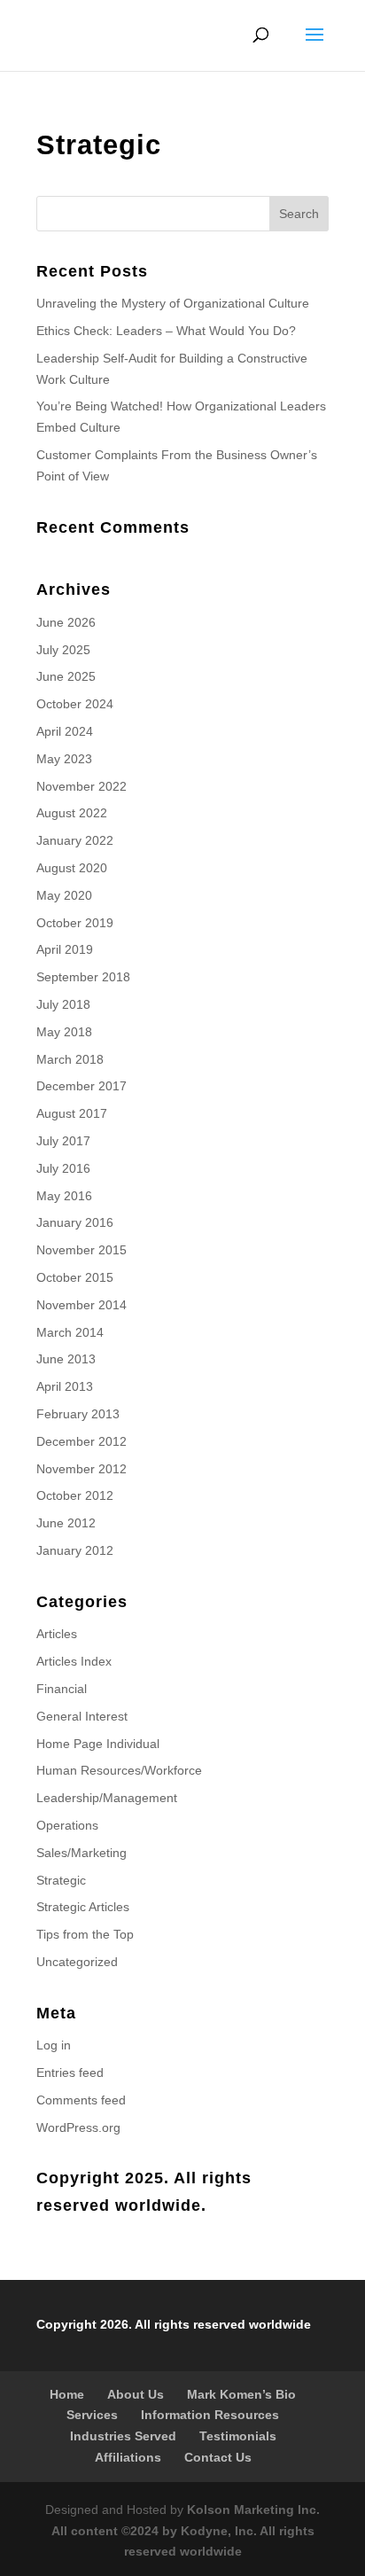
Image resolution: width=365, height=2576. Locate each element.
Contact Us (218, 2457)
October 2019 (75, 923)
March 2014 (70, 1332)
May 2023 (64, 759)
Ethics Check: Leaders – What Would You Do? (166, 331)
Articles (57, 1634)
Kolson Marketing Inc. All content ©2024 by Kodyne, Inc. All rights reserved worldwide (186, 2531)
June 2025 (66, 676)
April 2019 (65, 949)
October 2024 (75, 704)
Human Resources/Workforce (119, 1770)
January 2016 (75, 1222)
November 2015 (82, 1250)
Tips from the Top (85, 1934)
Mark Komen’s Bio (241, 2394)
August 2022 (72, 813)
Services (92, 2415)
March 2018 (70, 1059)
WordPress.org (78, 2127)
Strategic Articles (83, 1907)
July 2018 (63, 1004)
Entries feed (70, 2073)
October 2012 (75, 1495)
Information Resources (210, 2415)
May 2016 (64, 1196)
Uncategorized (77, 1962)
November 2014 (82, 1305)
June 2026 (66, 622)
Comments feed (81, 2100)
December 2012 (82, 1441)
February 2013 (78, 1414)
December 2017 (82, 1086)
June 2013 (66, 1359)
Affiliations (128, 2457)
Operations (67, 1825)
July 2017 (63, 1141)
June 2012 (66, 1523)
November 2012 (82, 1469)
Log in (54, 2045)
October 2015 (75, 1277)
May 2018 (64, 1032)
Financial (62, 1689)
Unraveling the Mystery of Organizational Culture (173, 303)
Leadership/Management (107, 1798)
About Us (136, 2394)
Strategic (61, 1880)
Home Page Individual (98, 1744)
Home (67, 2394)
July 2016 (63, 1168)
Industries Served (123, 2436)
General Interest (82, 1716)
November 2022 (82, 786)
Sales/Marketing (82, 1853)
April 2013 (65, 1386)
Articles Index (74, 1661)
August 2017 (72, 1113)
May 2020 (64, 895)
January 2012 (75, 1550)
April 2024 (65, 731)
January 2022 (75, 840)
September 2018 (83, 977)
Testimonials (238, 2436)
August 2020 (72, 868)
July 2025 (63, 650)
